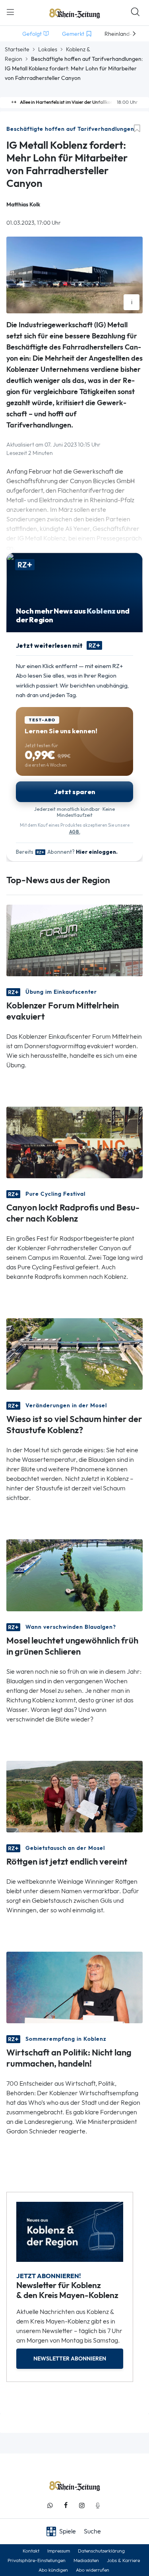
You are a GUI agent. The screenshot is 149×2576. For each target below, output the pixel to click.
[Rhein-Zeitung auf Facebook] (66, 2505)
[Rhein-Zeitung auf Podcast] (98, 2505)
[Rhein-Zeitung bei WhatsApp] (50, 2505)
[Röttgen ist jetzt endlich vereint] (74, 1796)
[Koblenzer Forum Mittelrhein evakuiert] (74, 940)
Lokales (48, 49)
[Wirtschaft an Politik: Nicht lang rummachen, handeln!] (74, 1986)
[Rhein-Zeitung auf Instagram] (82, 2505)
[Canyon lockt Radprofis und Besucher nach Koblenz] (74, 1142)
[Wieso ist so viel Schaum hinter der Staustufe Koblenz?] (74, 1353)
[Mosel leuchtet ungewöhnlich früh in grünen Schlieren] (74, 1575)
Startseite (17, 49)
